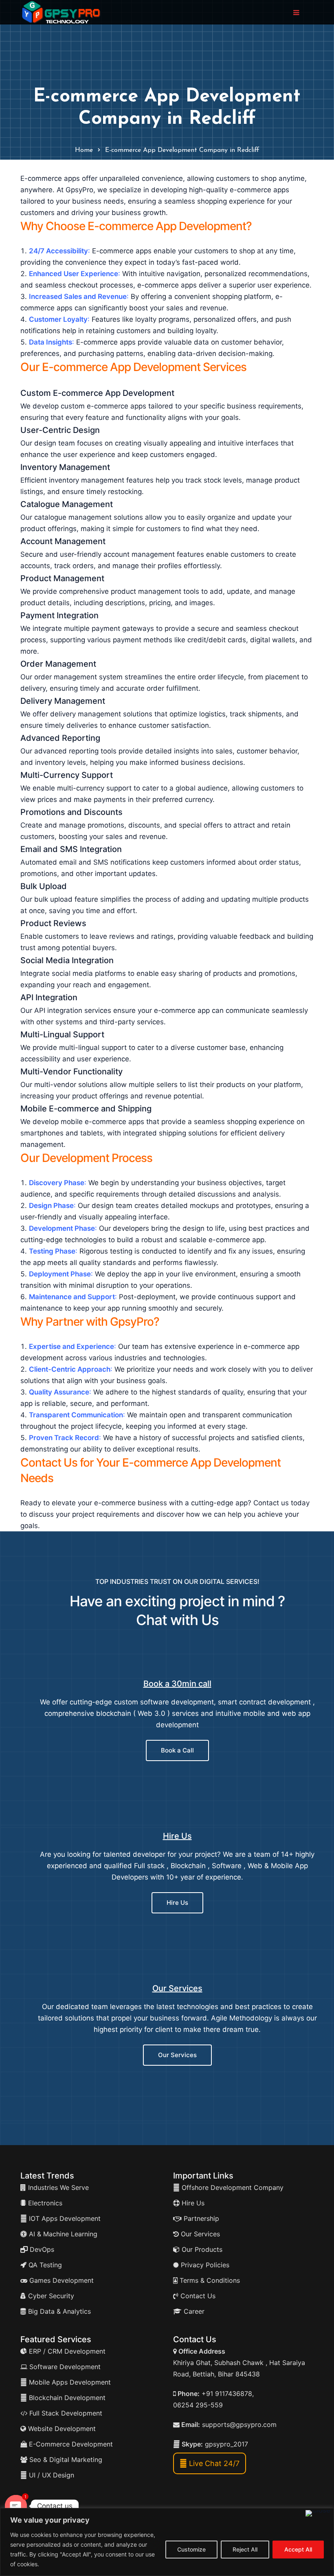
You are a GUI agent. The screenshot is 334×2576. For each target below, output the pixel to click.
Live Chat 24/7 (213, 2463)
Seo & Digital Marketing (65, 2460)
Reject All (245, 2549)
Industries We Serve (57, 2187)
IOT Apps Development (64, 2218)
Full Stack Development (65, 2413)
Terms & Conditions (209, 2280)
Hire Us (177, 1836)
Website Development (61, 2429)
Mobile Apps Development (70, 2382)
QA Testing (44, 2265)
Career (193, 2311)
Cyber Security (50, 2296)
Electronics (44, 2203)
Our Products (201, 2249)
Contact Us (197, 2296)
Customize (191, 2549)
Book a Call (177, 1750)
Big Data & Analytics (58, 2311)
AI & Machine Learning (62, 2234)
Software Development (64, 2367)
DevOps (41, 2249)
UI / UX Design (52, 2475)
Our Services (177, 1988)
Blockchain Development (67, 2398)
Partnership (200, 2218)
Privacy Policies (204, 2265)
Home (84, 150)
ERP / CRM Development (66, 2351)
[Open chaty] (16, 2506)
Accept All (298, 2549)
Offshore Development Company (232, 2187)
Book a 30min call (177, 1684)
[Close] (318, 2513)
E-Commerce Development (70, 2444)
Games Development (60, 2280)
